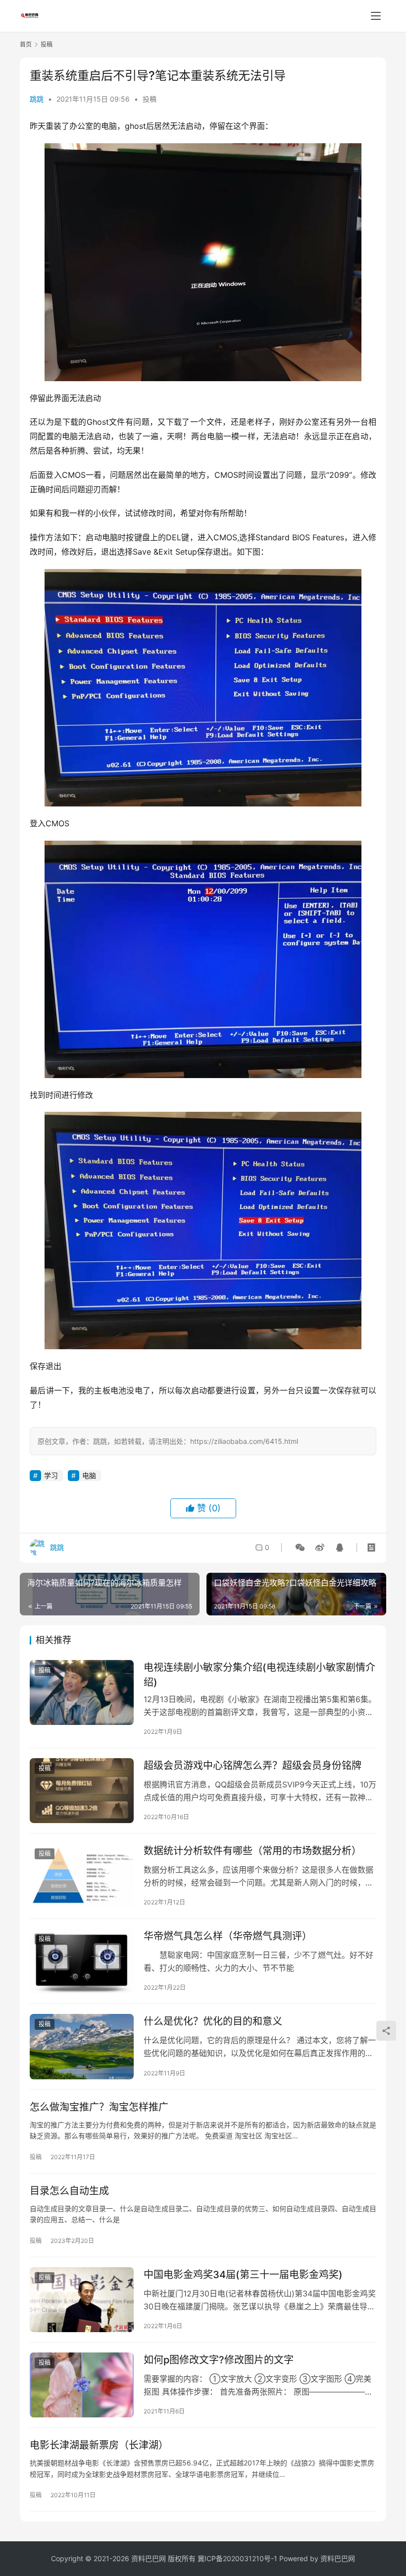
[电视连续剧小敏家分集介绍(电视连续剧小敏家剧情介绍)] (82, 1692)
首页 (26, 44)
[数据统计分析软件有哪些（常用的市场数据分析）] (82, 1876)
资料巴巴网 (338, 2558)
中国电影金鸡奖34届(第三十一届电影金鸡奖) (243, 2275)
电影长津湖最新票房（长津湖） (99, 2445)
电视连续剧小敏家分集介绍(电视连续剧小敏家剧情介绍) (259, 1675)
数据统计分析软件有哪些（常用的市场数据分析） (253, 1851)
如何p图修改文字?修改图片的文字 (219, 2360)
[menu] (376, 16)
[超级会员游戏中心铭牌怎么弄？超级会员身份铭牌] (82, 1791)
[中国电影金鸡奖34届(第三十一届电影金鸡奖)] (82, 2300)
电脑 (89, 1475)
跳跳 (37, 99)
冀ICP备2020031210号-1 (237, 2558)
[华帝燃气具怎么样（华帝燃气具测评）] (82, 1961)
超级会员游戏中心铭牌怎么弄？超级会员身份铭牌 (253, 1766)
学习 (51, 1475)
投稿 (150, 99)
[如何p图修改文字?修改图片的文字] (82, 2385)
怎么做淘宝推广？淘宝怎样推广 (99, 2107)
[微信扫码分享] (300, 1547)
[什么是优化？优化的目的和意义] (82, 2046)
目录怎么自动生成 (69, 2191)
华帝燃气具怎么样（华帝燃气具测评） (228, 1936)
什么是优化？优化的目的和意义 (213, 2021)
